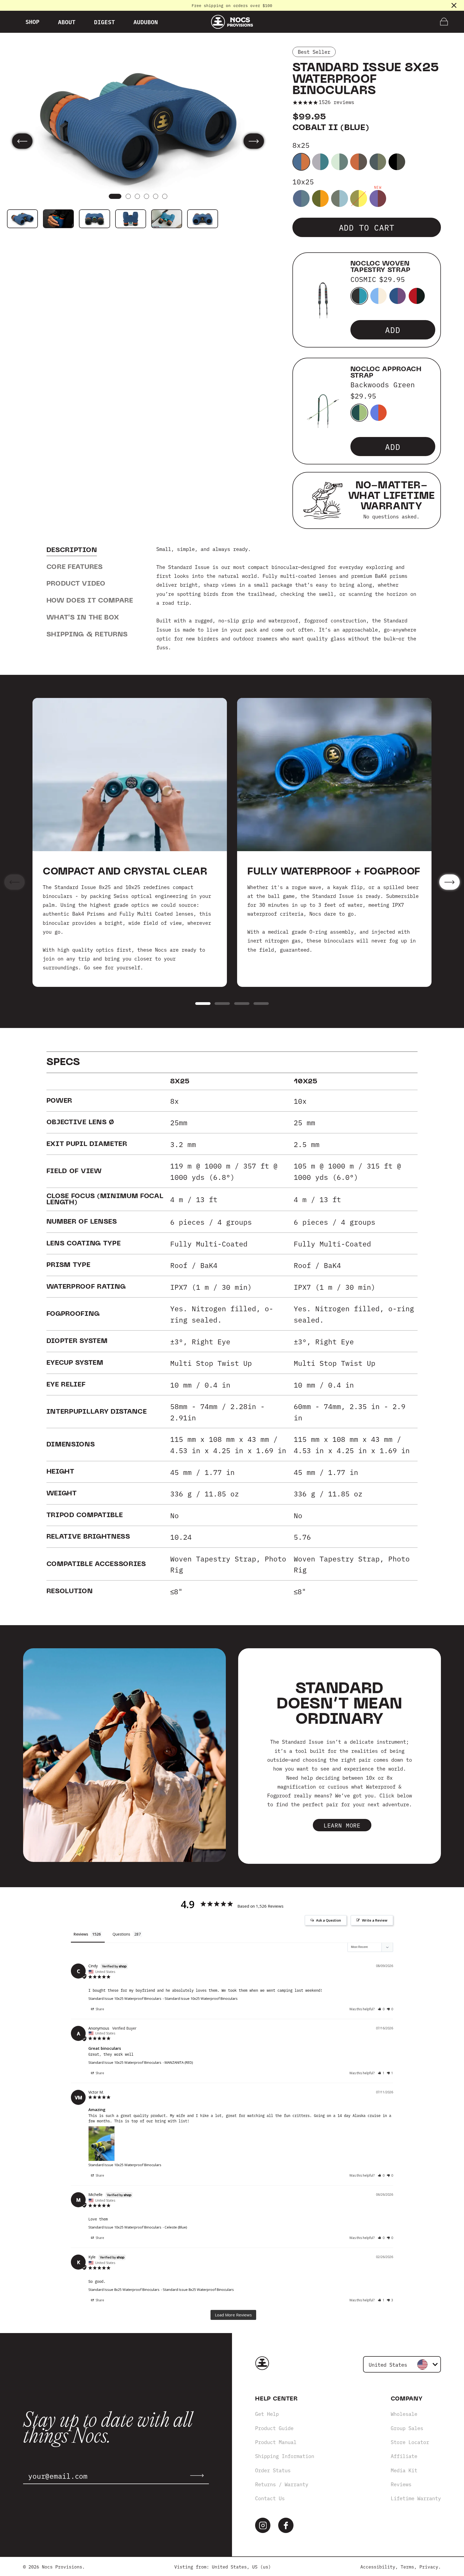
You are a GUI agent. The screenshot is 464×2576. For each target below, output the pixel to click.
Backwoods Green (359, 413)
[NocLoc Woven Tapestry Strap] (323, 300)
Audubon (146, 22)
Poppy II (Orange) (359, 162)
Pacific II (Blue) (301, 198)
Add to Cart (367, 227)
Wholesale (404, 2414)
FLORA (378, 296)
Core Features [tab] (75, 567)
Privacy (429, 2566)
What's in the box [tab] (83, 617)
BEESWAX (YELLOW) (320, 198)
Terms (407, 2566)
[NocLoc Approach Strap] (323, 411)
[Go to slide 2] (128, 197)
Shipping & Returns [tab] (87, 634)
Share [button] (99, 2009)
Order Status (273, 2470)
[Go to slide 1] (115, 197)
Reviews (401, 2484)
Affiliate (404, 2456)
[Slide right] (254, 141)
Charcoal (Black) (397, 162)
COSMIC (359, 296)
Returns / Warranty (282, 2484)
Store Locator (410, 2442)
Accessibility (378, 2566)
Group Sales (407, 2428)
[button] (381, 2009)
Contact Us (270, 2498)
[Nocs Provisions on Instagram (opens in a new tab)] (263, 2525)
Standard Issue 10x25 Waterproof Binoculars (125, 1998)
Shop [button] (32, 22)
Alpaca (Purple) (320, 162)
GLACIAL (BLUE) (340, 162)
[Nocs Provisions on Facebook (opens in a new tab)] (286, 2525)
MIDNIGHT (398, 296)
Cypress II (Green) (378, 162)
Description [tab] (72, 550)
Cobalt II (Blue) (301, 162)
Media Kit (404, 2470)
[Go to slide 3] (137, 197)
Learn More (342, 1825)
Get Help (267, 2414)
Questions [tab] (121, 1934)
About (67, 22)
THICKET (417, 296)
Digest (104, 22)
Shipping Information (285, 2456)
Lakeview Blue (378, 413)
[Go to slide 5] (156, 197)
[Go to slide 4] (146, 197)
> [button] (233, 2315)
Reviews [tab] (81, 1934)
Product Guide (274, 2428)
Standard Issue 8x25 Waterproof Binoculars (124, 2290)
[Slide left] (22, 141)
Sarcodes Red (378, 198)
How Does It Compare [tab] (90, 601)
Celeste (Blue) (340, 198)
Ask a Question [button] (329, 1920)
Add (393, 329)
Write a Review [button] (375, 1920)
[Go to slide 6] (165, 197)
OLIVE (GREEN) (359, 198)
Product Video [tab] (76, 584)
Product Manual (276, 2442)
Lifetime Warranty (416, 2498)
